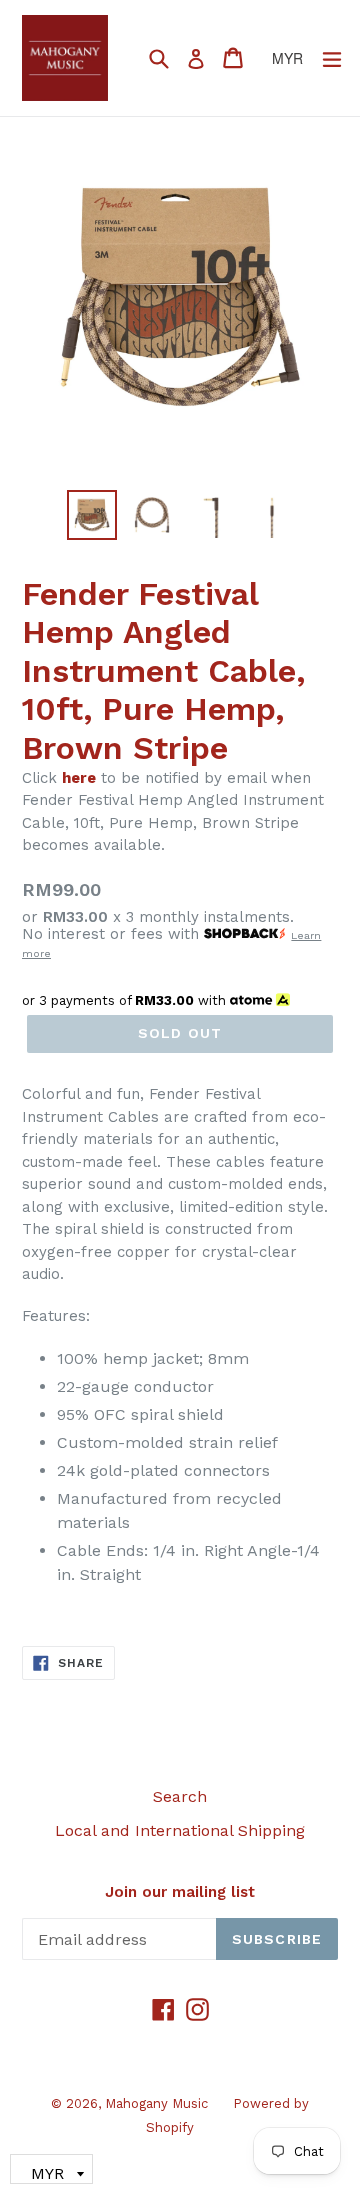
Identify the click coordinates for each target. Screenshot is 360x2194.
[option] (92, 515)
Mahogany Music (156, 2103)
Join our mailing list (180, 1892)
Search (180, 1796)
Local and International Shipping (180, 1830)
